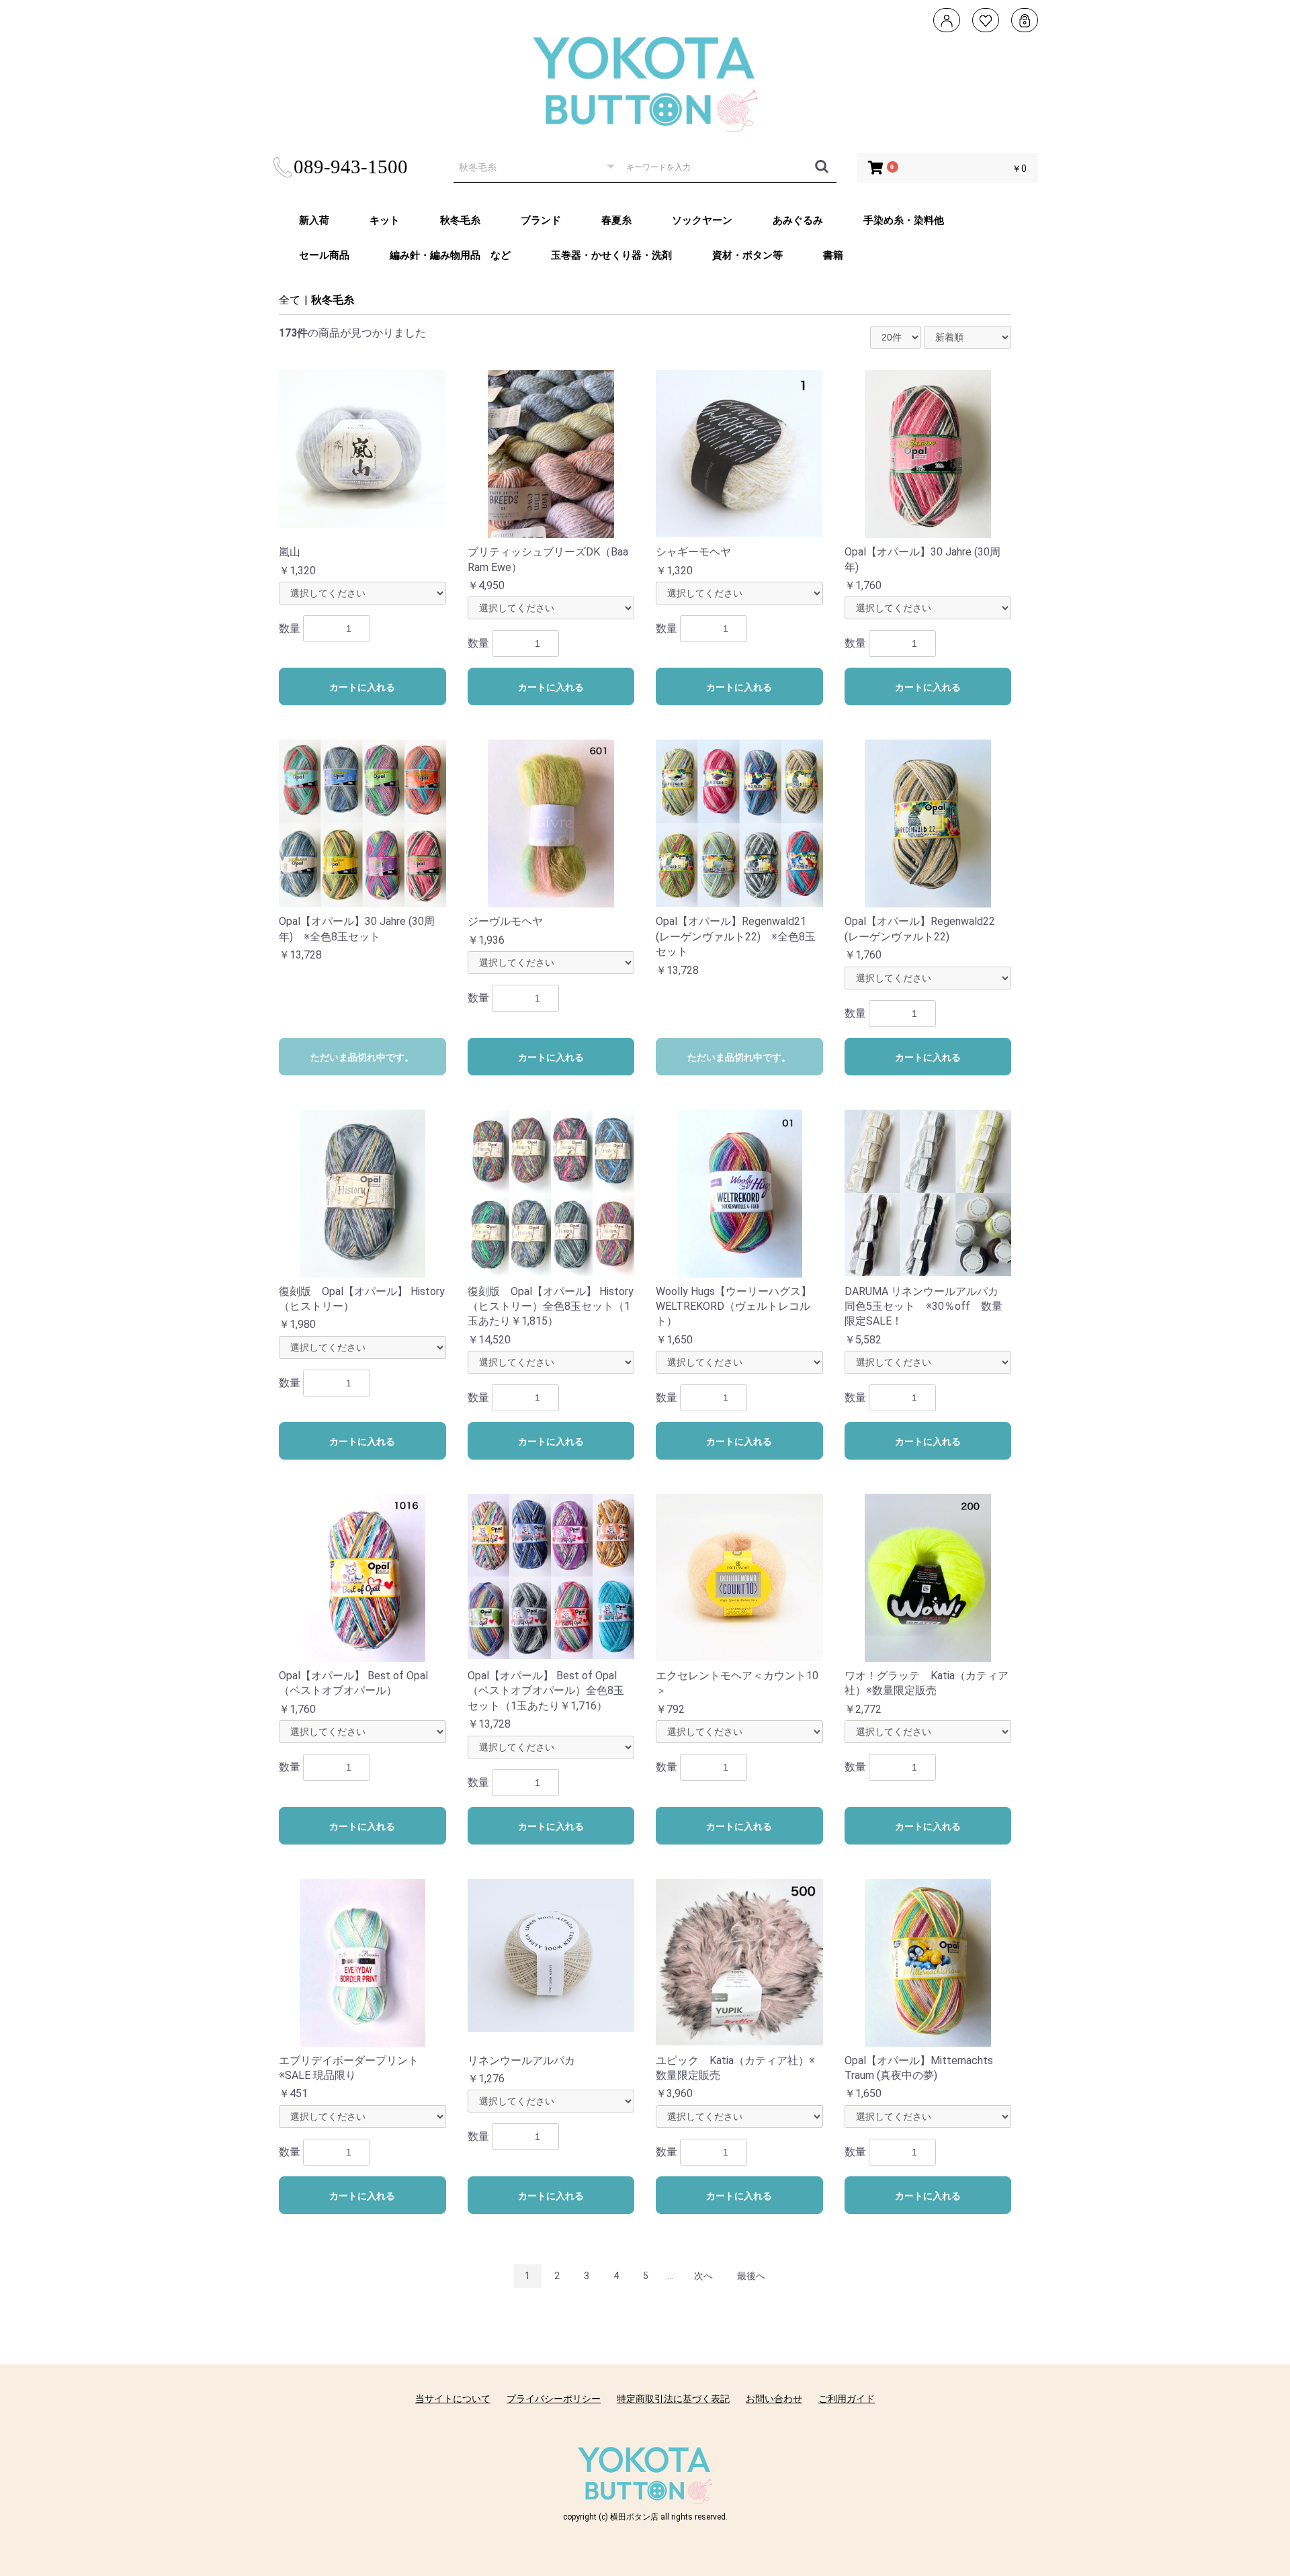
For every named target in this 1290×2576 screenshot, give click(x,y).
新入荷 (314, 220)
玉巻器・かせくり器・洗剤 (611, 255)
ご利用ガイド (847, 2399)
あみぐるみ (798, 220)
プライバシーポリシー (554, 2399)
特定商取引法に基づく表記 (673, 2399)
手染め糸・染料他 (904, 220)
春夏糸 (616, 220)
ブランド (541, 220)
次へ (703, 2276)
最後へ (751, 2276)
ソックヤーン (702, 220)
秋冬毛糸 (460, 220)
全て (290, 300)
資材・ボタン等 (747, 255)
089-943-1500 (351, 167)
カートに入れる (362, 687)
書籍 (833, 255)
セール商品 (324, 255)
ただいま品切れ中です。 (362, 1057)
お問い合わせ (774, 2399)
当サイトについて (453, 2399)
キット (385, 220)
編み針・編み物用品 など (450, 255)
